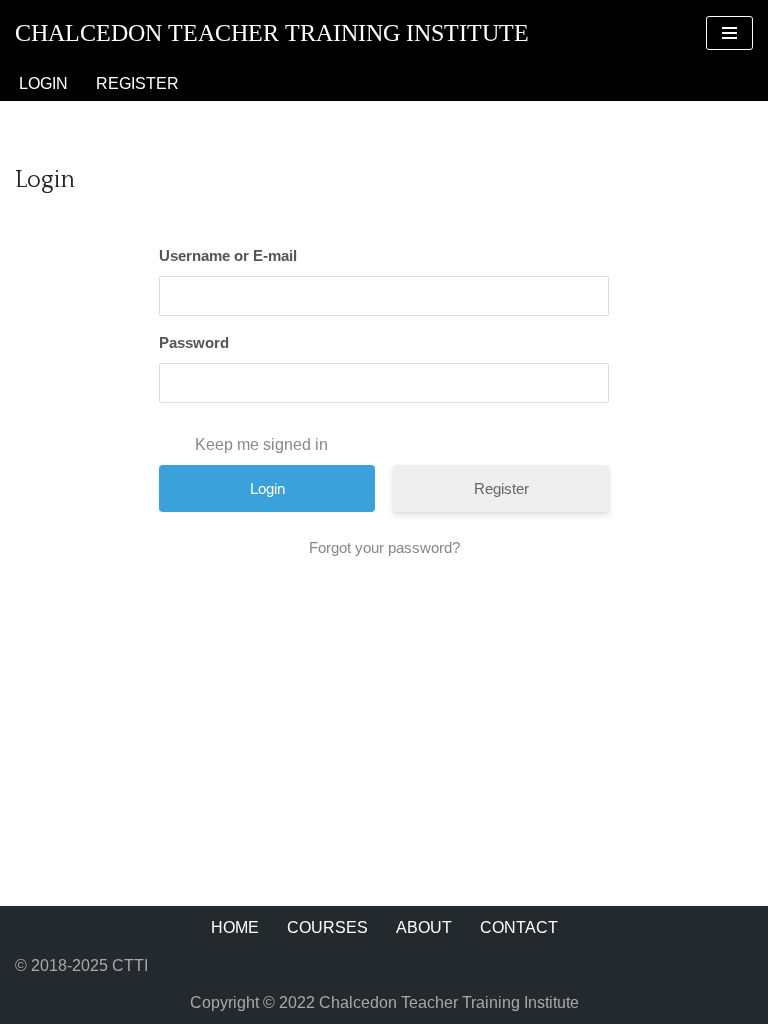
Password (194, 342)
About (424, 927)
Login (43, 83)
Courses (327, 927)
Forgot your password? (384, 547)
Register (137, 83)
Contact (519, 927)
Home (235, 927)
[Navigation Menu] (729, 33)
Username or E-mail (228, 255)
